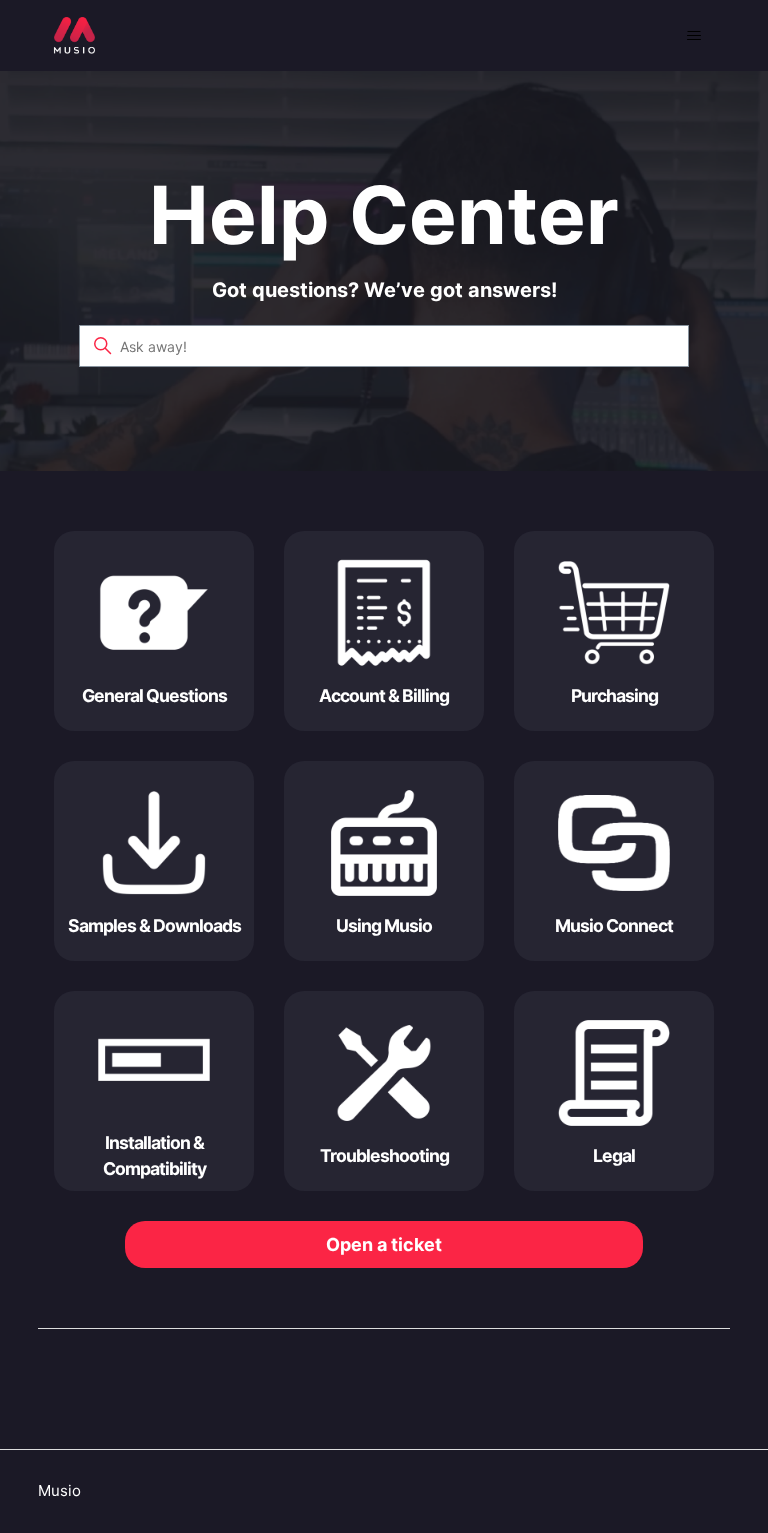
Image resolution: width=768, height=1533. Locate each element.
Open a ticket (384, 1244)
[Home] (74, 35)
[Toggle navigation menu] (694, 36)
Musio (59, 1490)
